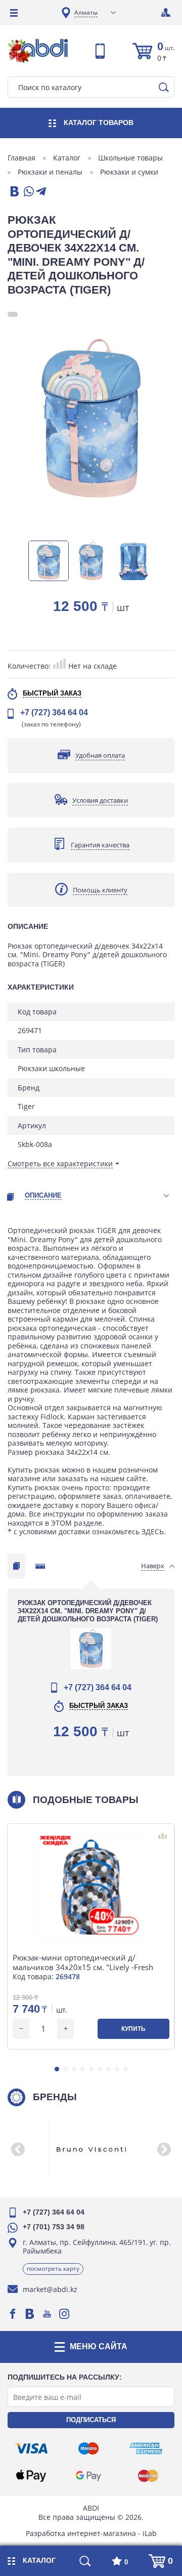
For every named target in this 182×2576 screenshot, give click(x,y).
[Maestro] (88, 2448)
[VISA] (31, 2448)
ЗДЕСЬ (153, 1531)
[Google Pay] (88, 2476)
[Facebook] (13, 2314)
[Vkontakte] (30, 2314)
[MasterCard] (148, 2476)
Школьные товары (130, 158)
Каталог (67, 158)
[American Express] (146, 2448)
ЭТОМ (61, 1523)
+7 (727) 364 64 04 (54, 712)
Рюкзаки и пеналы (50, 172)
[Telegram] (41, 192)
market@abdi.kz (50, 2289)
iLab (150, 2533)
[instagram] (64, 2314)
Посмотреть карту (53, 2268)
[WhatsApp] (28, 192)
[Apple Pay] (31, 2476)
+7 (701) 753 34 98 (54, 2227)
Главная (21, 158)
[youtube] (47, 2314)
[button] (57, 2069)
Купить (133, 2029)
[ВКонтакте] (14, 192)
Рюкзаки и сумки (129, 172)
